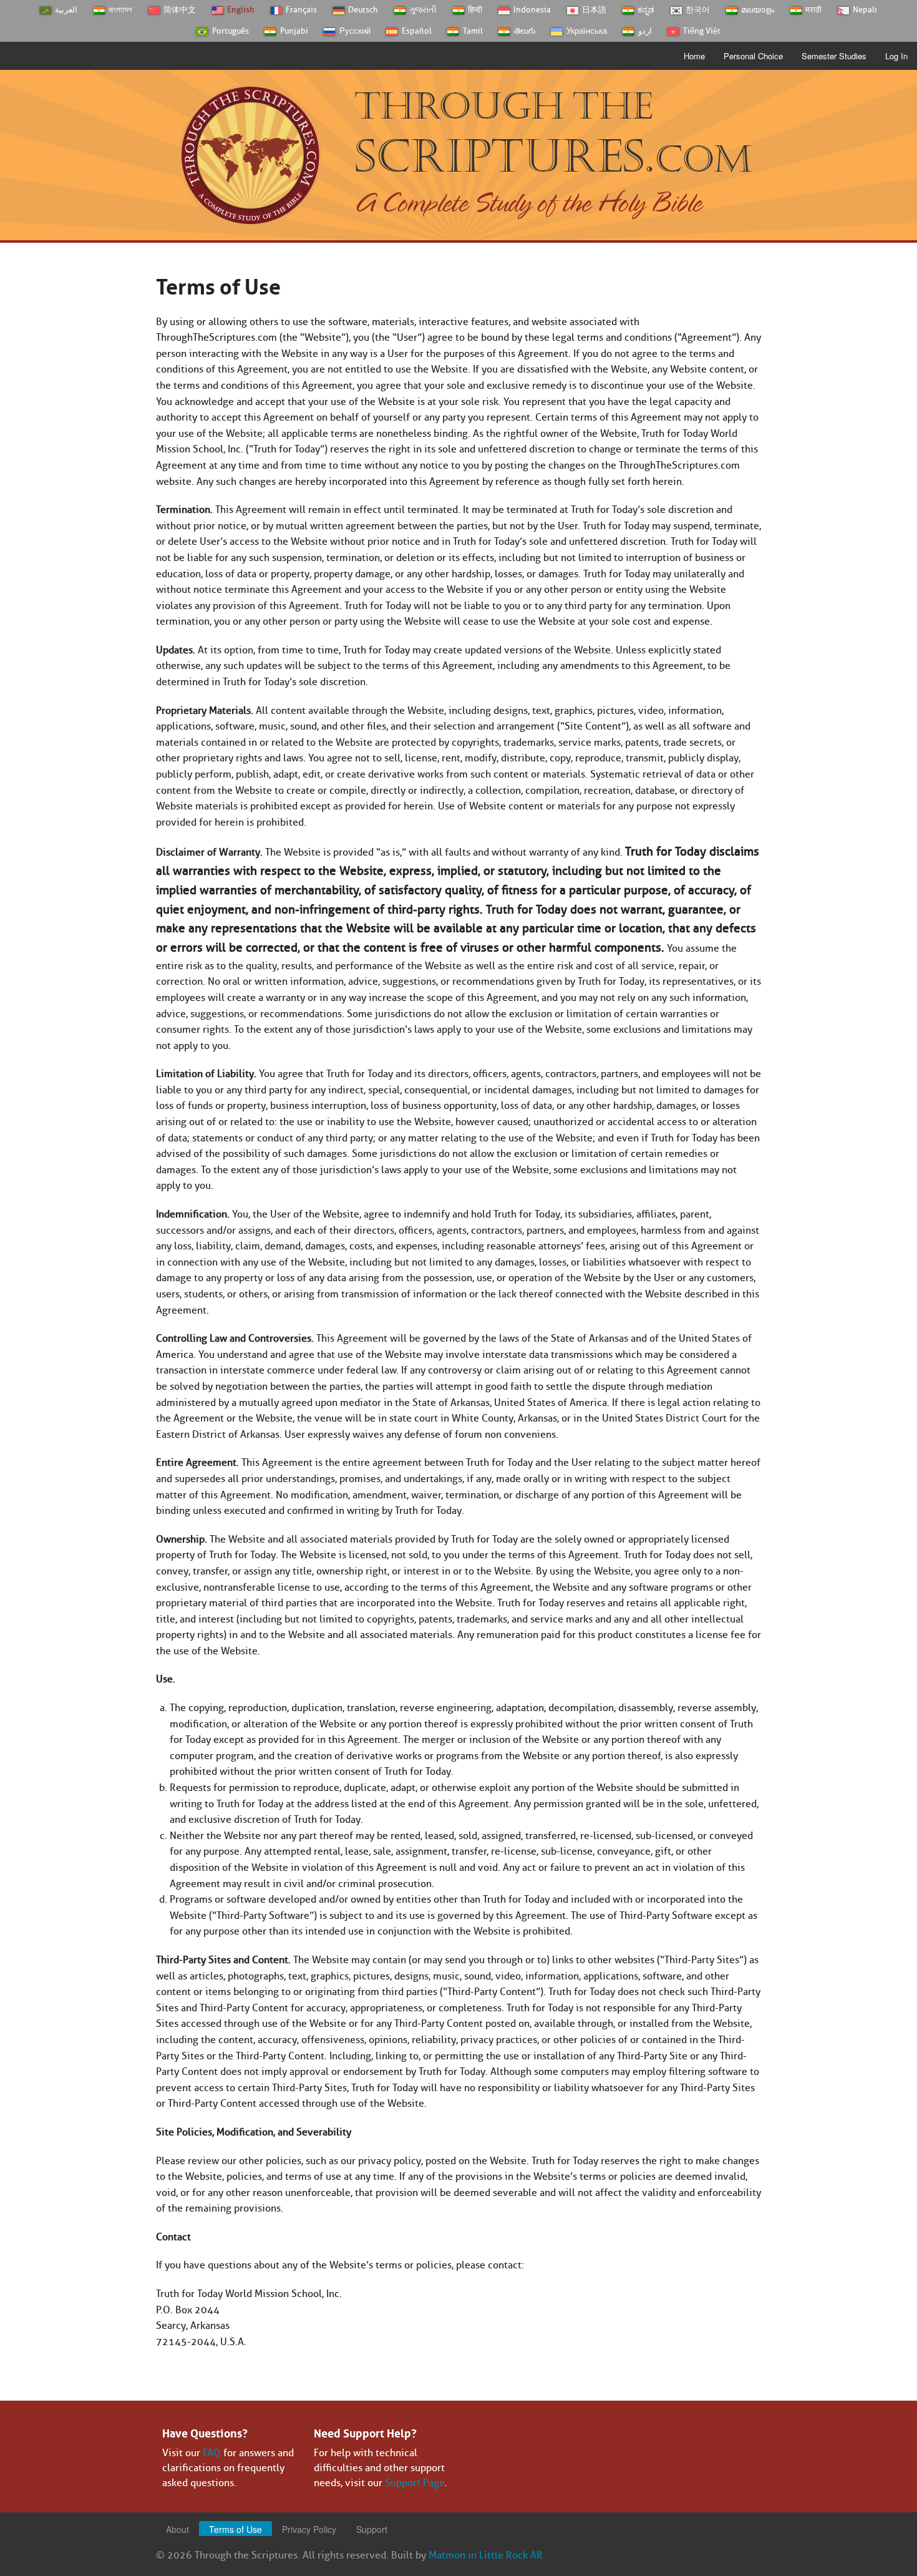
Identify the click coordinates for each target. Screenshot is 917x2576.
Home (694, 56)
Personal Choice (753, 56)
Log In (896, 56)
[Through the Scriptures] (250, 154)
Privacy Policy (309, 2529)
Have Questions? (205, 2432)
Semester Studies (834, 56)
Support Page (415, 2483)
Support (372, 2529)
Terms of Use (235, 2529)
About (177, 2529)
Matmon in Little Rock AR (486, 2555)
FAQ (212, 2453)
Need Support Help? (365, 2432)
